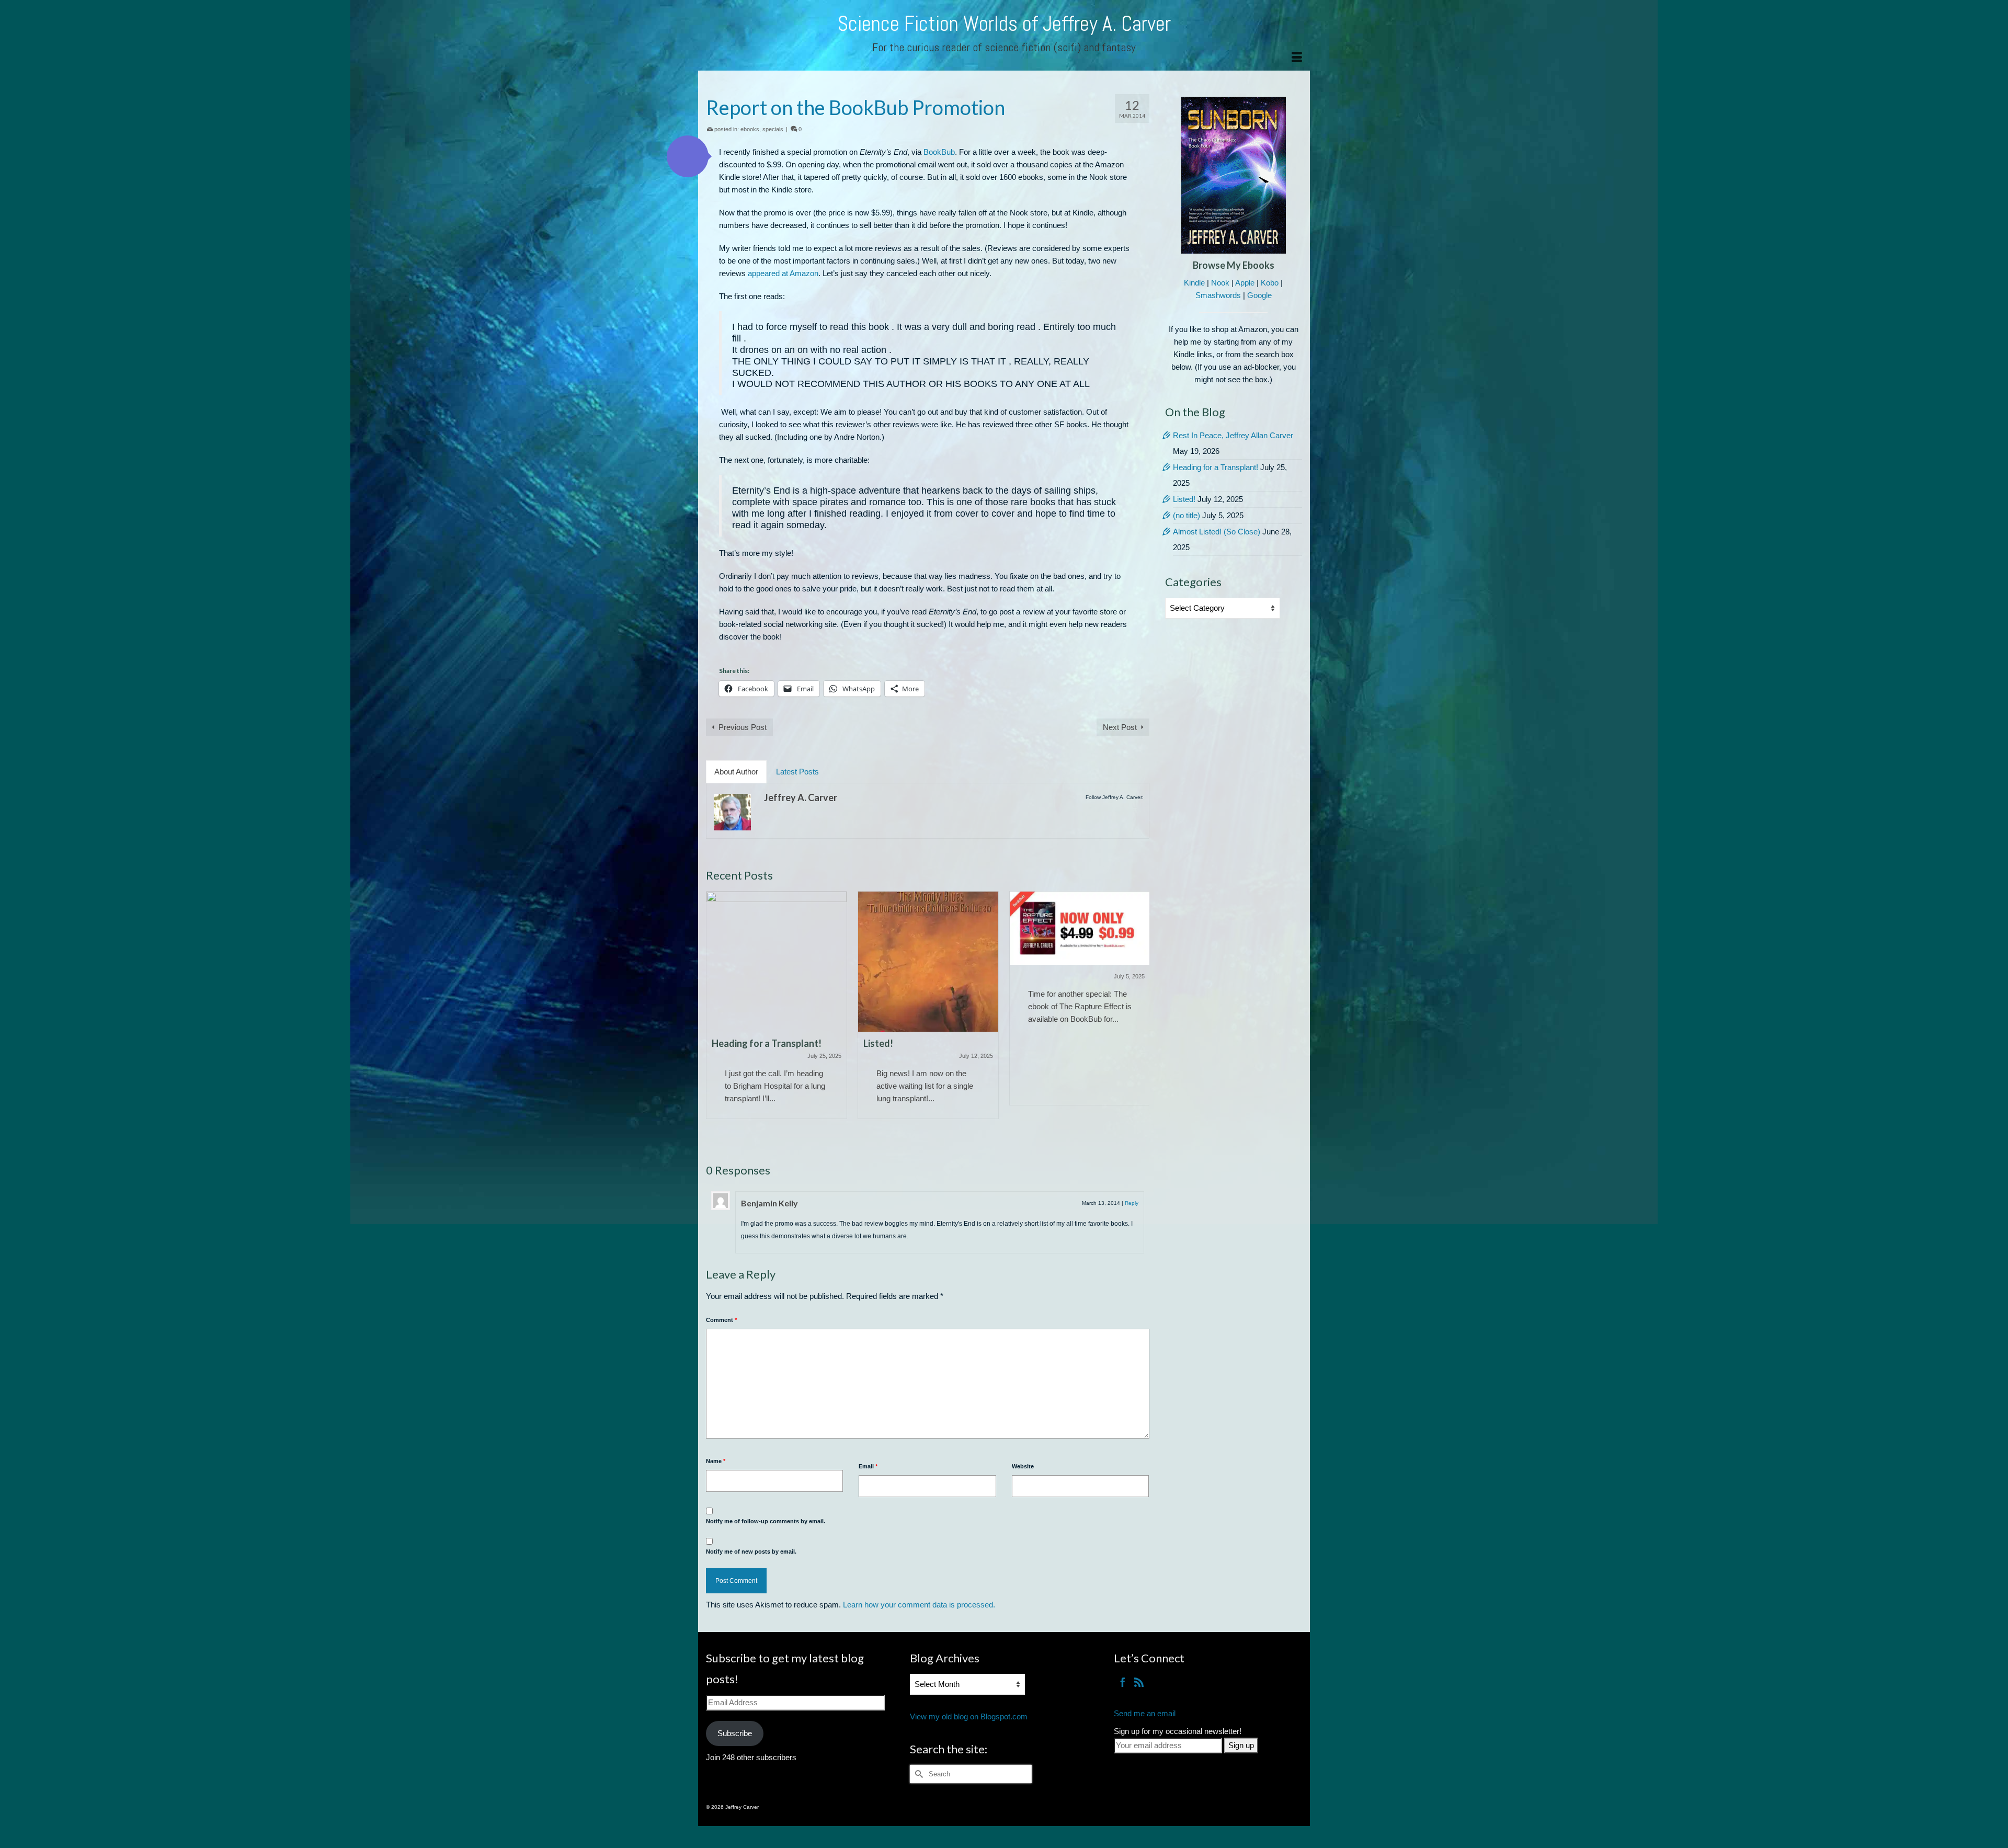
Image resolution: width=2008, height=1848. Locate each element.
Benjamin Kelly (769, 1203)
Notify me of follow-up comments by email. (766, 1521)
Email (868, 1466)
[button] (688, 156)
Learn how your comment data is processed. (919, 1605)
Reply (1132, 1203)
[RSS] (1139, 1682)
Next (1140, 1017)
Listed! (1184, 499)
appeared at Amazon (783, 273)
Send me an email (1145, 1713)
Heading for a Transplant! (1216, 467)
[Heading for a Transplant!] (777, 962)
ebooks (750, 129)
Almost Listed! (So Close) (1217, 532)
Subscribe (735, 1733)
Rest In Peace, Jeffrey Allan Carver (1233, 435)
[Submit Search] (918, 1774)
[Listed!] (928, 962)
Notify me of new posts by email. (751, 1552)
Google (1259, 295)
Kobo (1270, 283)
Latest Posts (797, 772)
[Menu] (1297, 58)
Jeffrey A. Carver (801, 797)
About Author (736, 772)
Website (1023, 1466)
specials (773, 129)
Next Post (1120, 727)
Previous (715, 1017)
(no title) (1186, 515)
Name (716, 1461)
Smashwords (1218, 295)
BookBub (939, 152)
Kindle (1194, 283)
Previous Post (743, 727)
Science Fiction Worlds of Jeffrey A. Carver (1004, 24)
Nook (1220, 283)
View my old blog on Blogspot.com (969, 1716)
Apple (1245, 283)
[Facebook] (1123, 1682)
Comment (721, 1320)
